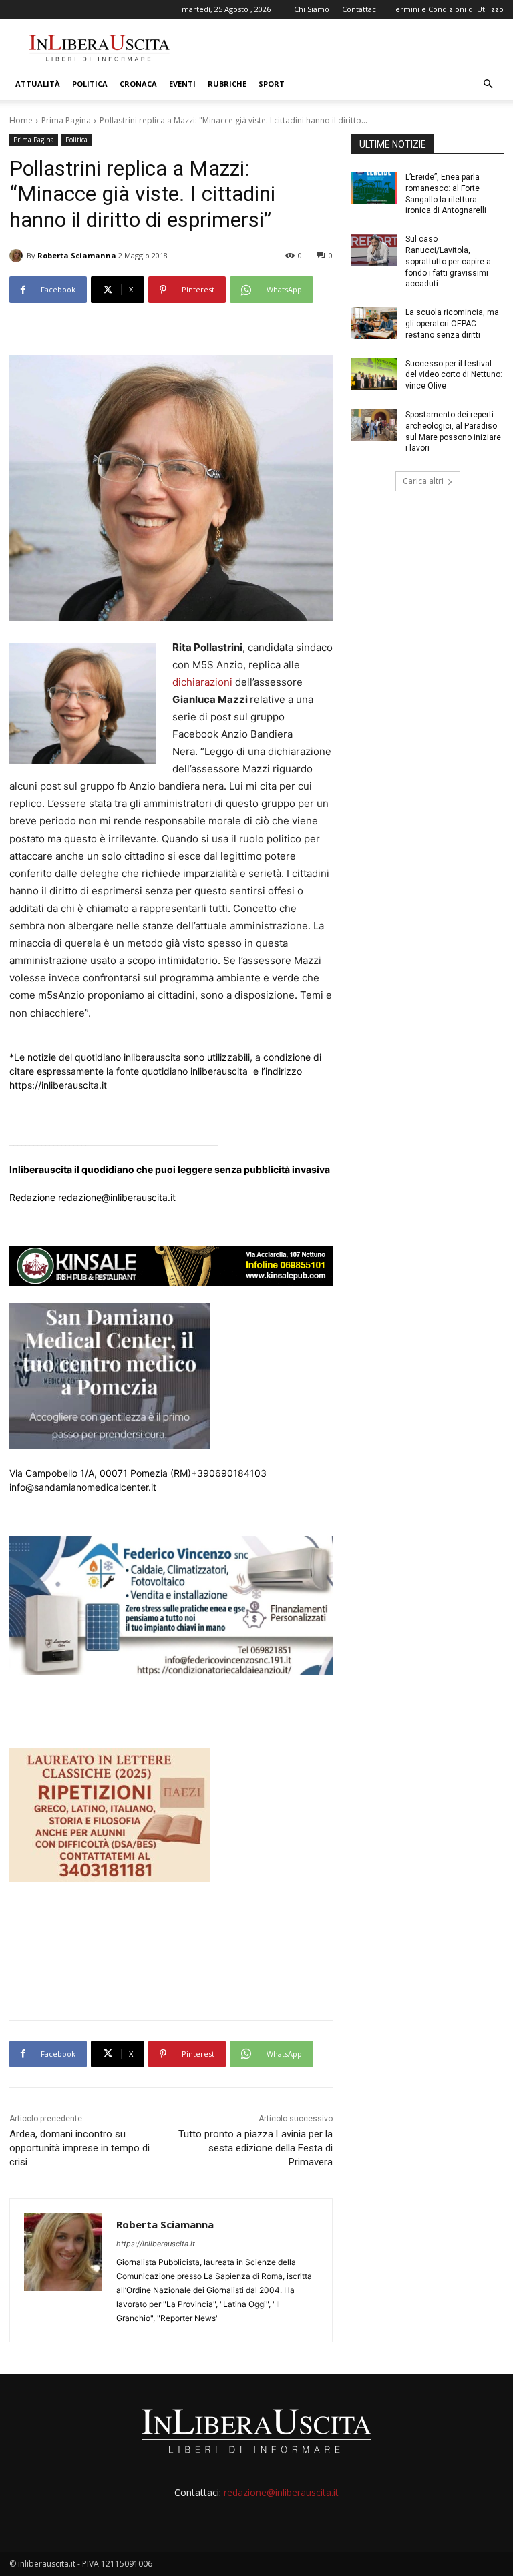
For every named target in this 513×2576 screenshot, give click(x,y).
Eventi (182, 84)
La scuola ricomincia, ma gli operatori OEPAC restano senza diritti (452, 324)
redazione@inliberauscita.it (281, 2492)
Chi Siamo (312, 9)
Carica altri (423, 481)
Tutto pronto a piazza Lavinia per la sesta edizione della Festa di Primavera (255, 2148)
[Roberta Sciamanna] (18, 256)
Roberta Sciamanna (77, 255)
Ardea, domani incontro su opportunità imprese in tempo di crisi (79, 2148)
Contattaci (360, 9)
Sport (272, 84)
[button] (488, 84)
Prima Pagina (66, 120)
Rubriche (227, 84)
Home (21, 120)
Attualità (38, 84)
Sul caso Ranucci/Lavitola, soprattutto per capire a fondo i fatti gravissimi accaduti (448, 261)
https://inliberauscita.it (156, 2244)
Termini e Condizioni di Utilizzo (447, 9)
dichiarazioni (202, 682)
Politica (90, 84)
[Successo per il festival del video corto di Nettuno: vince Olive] (374, 374)
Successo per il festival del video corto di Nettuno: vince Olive (454, 375)
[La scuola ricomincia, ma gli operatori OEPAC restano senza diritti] (374, 323)
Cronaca (138, 84)
